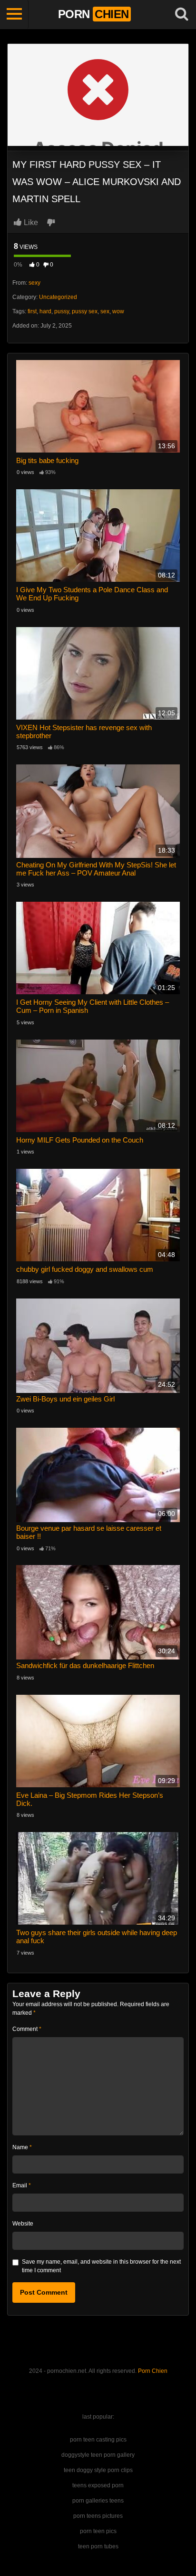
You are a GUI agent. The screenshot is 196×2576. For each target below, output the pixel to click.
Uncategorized (58, 297)
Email (22, 2185)
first (32, 311)
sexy (34, 283)
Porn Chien (153, 2371)
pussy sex (85, 311)
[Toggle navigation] (14, 14)
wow (118, 311)
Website (23, 2224)
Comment (27, 2029)
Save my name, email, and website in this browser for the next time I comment (101, 2266)
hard (45, 311)
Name (22, 2147)
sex (105, 311)
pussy (62, 311)
